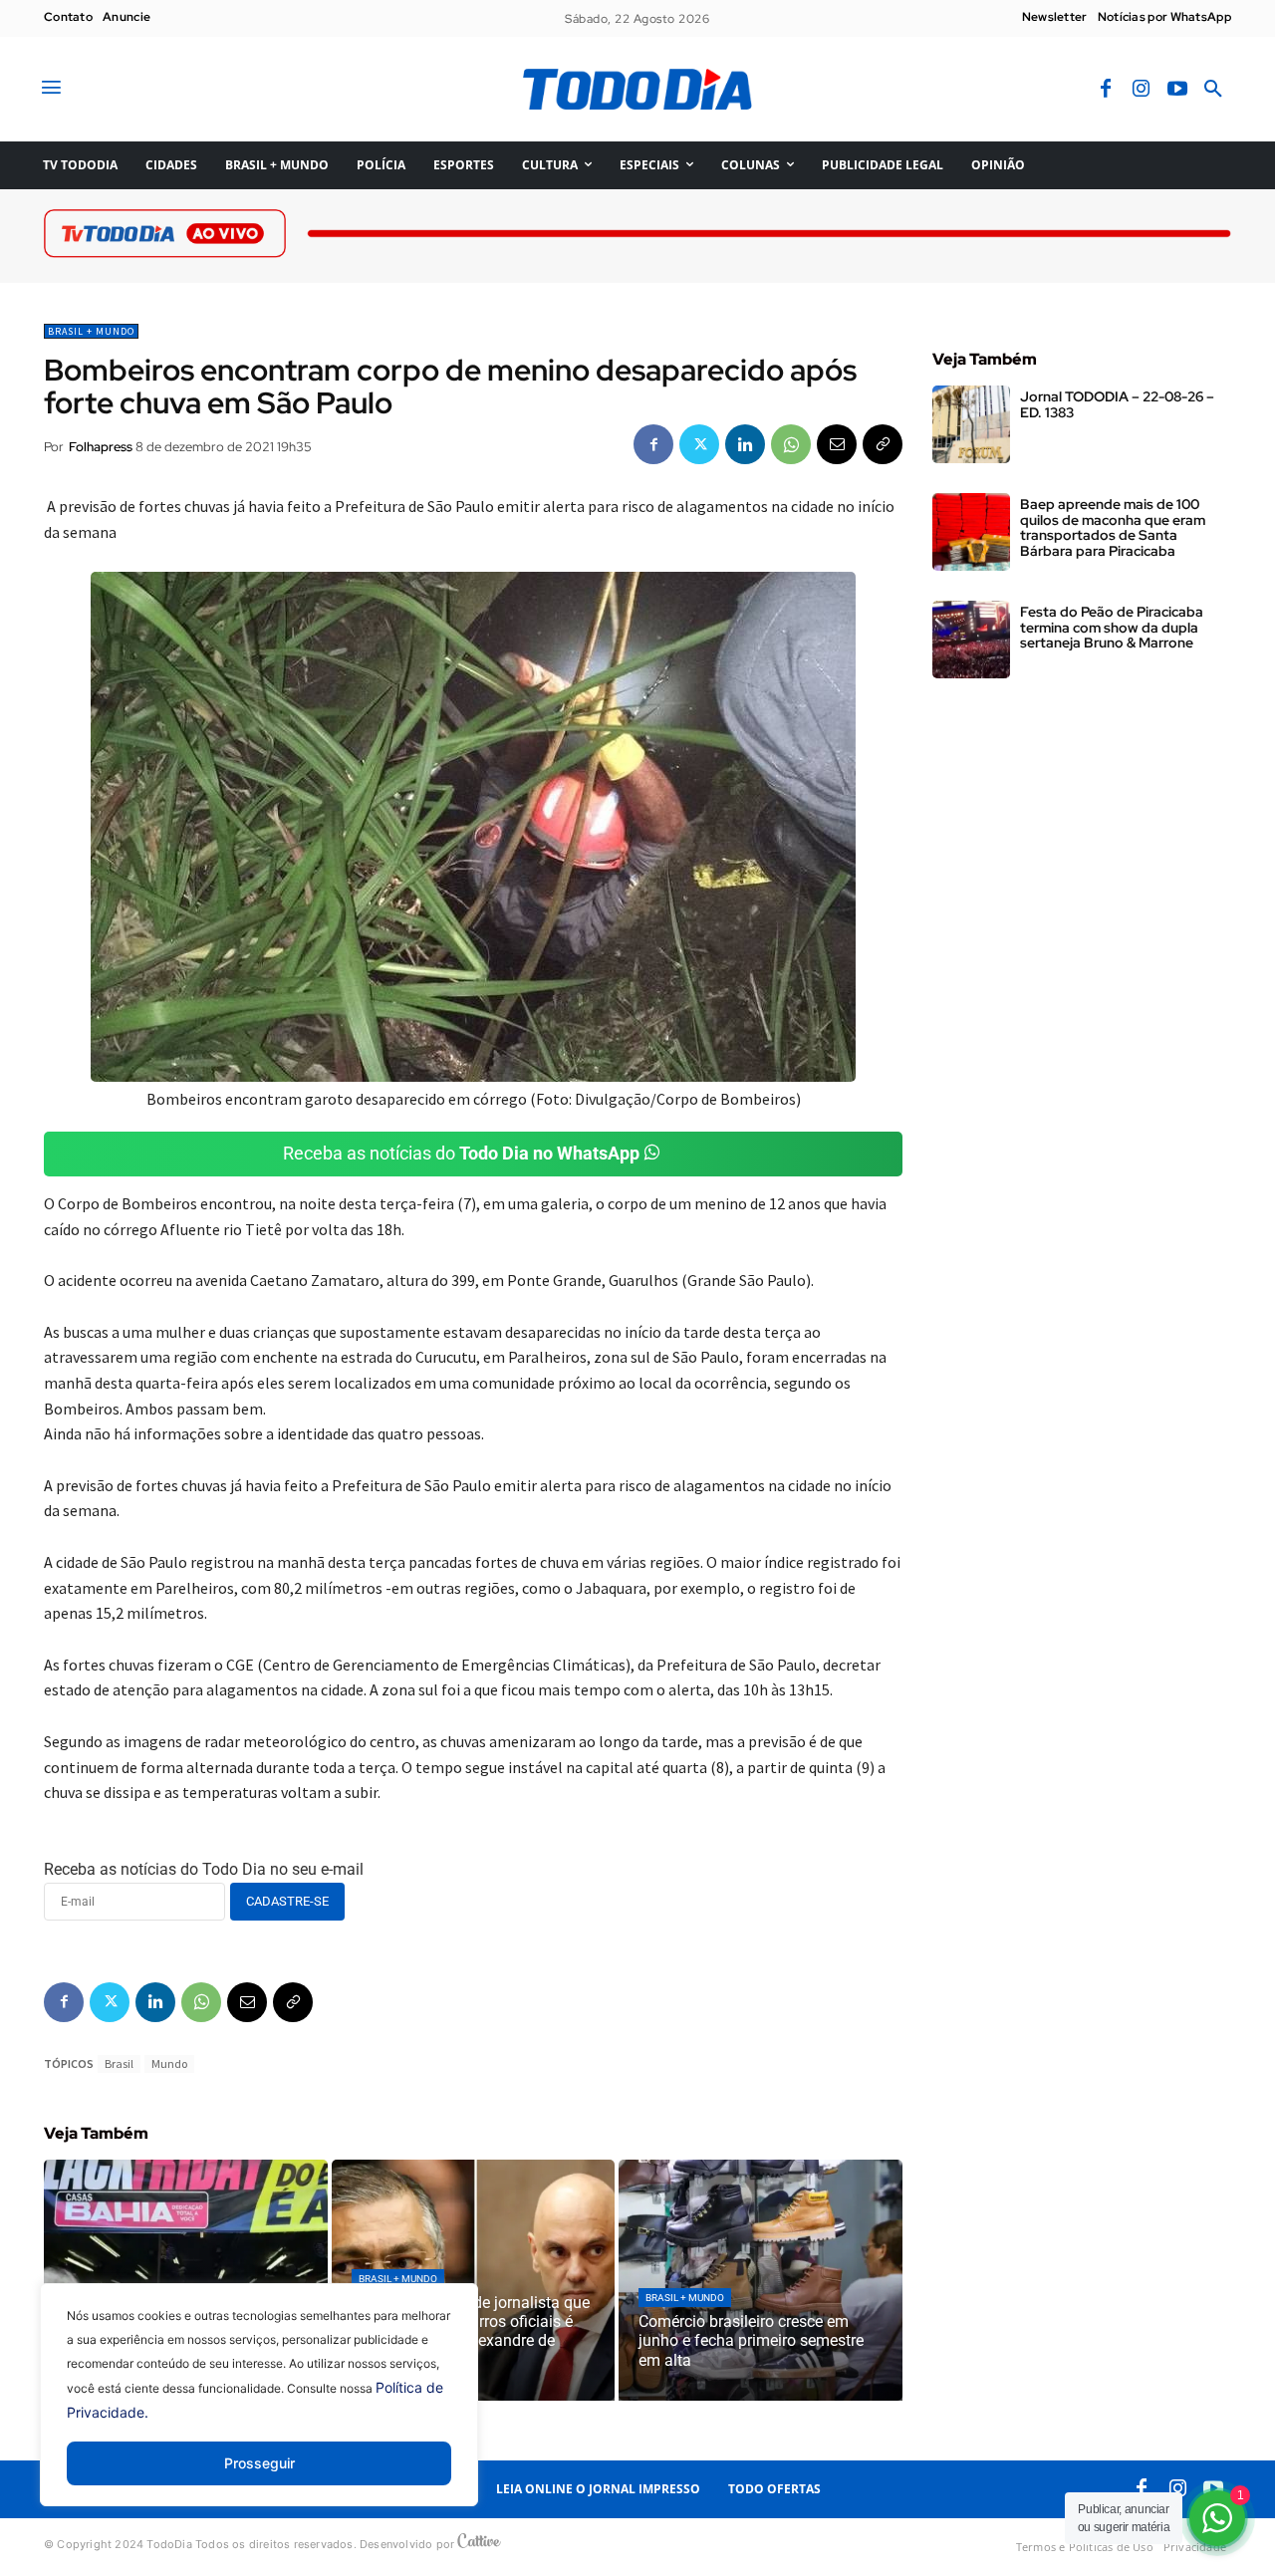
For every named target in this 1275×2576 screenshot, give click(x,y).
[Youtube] (1177, 90)
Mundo (169, 2063)
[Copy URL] (883, 444)
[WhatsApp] (791, 444)
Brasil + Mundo (91, 331)
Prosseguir (259, 2463)
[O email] (837, 444)
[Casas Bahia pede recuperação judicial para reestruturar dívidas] (186, 2280)
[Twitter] (699, 444)
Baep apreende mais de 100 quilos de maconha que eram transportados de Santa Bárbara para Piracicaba (1113, 527)
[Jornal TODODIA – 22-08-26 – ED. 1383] (971, 424)
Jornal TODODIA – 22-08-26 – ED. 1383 (1117, 404)
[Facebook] (1106, 90)
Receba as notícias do (461, 1153)
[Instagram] (1142, 90)
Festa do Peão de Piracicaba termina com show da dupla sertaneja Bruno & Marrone (1112, 627)
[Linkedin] (745, 444)
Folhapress (101, 447)
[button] (1213, 90)
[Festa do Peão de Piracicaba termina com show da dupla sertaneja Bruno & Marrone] (971, 640)
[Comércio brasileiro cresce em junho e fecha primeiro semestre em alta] (761, 2280)
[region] (259, 2410)
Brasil (119, 2063)
